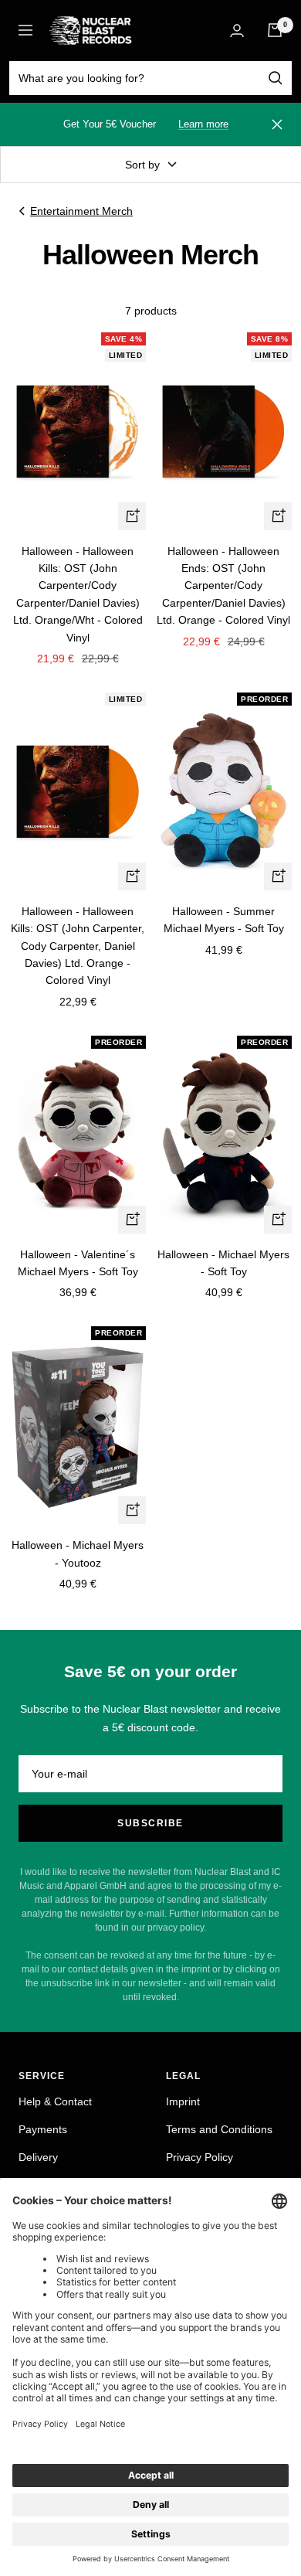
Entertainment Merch (81, 211)
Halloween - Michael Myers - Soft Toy (223, 1263)
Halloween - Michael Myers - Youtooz (78, 1553)
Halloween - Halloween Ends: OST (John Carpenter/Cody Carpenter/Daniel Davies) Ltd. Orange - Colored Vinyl (223, 586)
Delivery (38, 2157)
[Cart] (275, 30)
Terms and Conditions (219, 2129)
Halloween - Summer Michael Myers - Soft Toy (224, 920)
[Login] (237, 31)
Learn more (203, 124)
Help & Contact (55, 2101)
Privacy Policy (200, 2157)
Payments (43, 2129)
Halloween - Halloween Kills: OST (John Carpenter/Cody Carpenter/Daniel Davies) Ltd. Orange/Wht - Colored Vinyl (78, 594)
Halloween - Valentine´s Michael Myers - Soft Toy (78, 1263)
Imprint (183, 2101)
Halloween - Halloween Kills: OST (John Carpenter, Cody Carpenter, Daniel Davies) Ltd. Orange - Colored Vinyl (78, 946)
